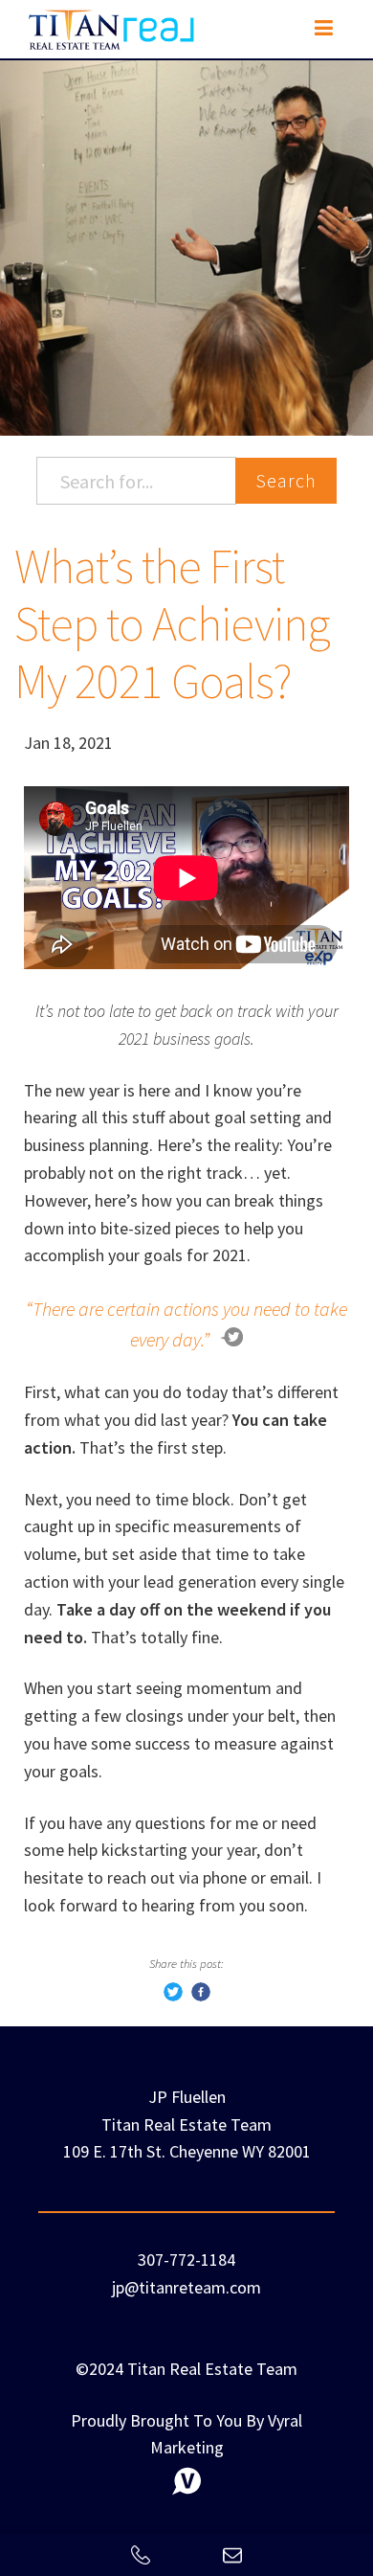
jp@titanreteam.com (186, 2287)
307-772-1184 (186, 2260)
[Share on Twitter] (173, 1995)
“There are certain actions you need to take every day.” (186, 1324)
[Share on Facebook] (201, 1995)
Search (286, 480)
